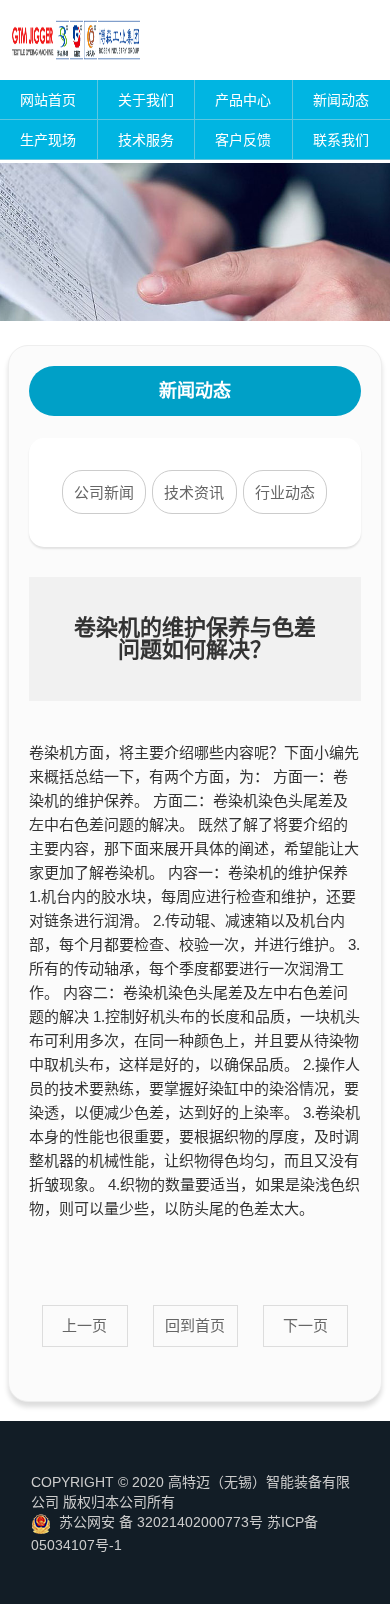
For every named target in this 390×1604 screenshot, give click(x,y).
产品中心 (243, 100)
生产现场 (48, 140)
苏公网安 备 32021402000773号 (161, 1522)
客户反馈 (243, 140)
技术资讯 (194, 492)
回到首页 (195, 1325)
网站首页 (48, 100)
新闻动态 (341, 100)
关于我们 (146, 100)
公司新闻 (104, 492)
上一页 (84, 1325)
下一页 (305, 1325)
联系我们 (341, 140)
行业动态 (285, 492)
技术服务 (146, 140)
